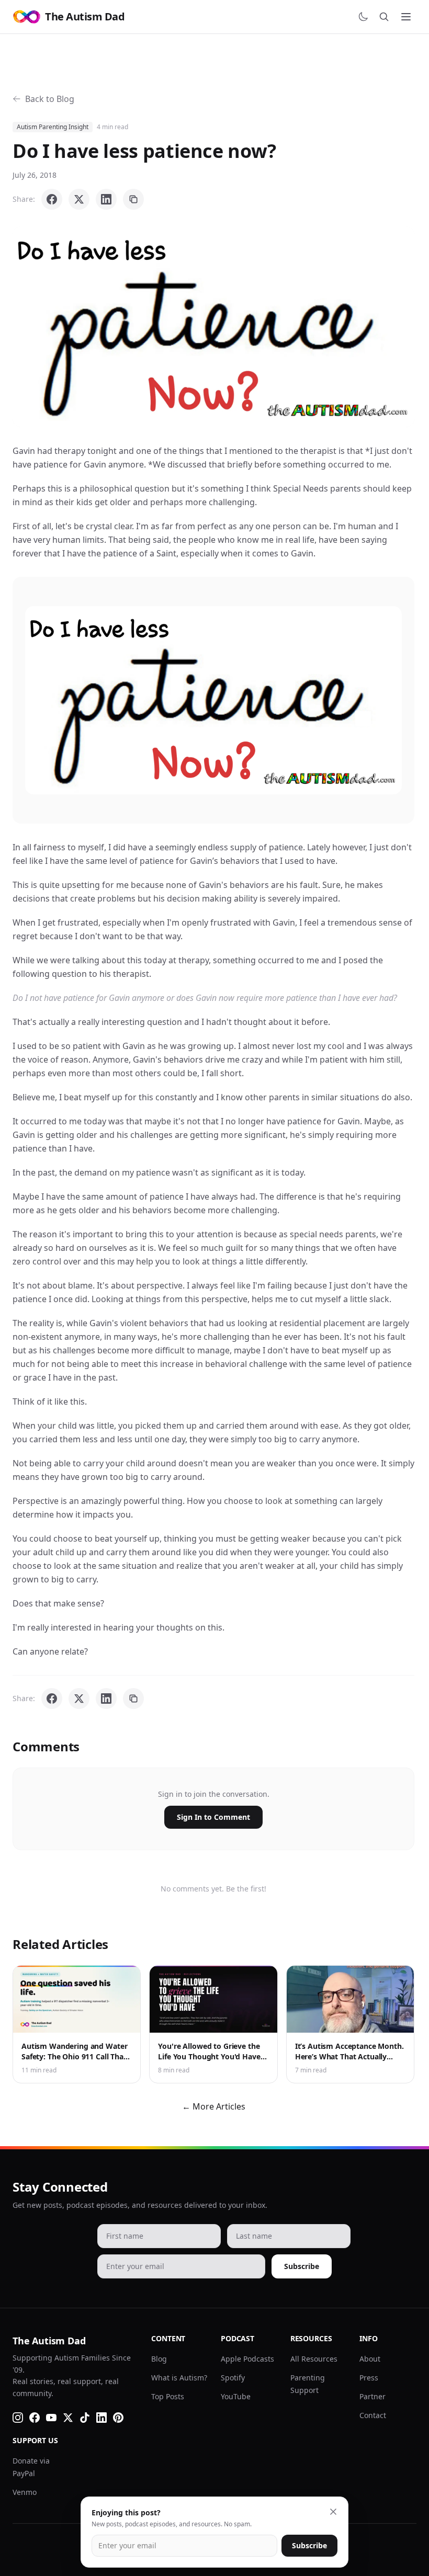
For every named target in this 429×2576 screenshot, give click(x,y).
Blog (159, 2359)
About (370, 2359)
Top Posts (168, 2396)
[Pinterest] (118, 2418)
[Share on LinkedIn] (106, 199)
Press (369, 2378)
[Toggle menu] (406, 17)
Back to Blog (50, 99)
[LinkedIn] (101, 2418)
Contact (373, 2415)
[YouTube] (51, 2418)
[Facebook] (35, 2418)
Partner (372, 2396)
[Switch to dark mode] (363, 17)
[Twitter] (68, 2418)
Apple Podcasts (247, 2359)
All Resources (314, 2359)
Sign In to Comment (213, 1817)
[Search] (384, 17)
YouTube (236, 2396)
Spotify (233, 2378)
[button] (213, 327)
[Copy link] (133, 199)
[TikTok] (85, 2418)
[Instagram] (18, 2418)
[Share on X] (79, 199)
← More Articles (214, 2106)
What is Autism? (179, 2378)
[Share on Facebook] (52, 199)
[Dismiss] (333, 2512)
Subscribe (302, 2266)
